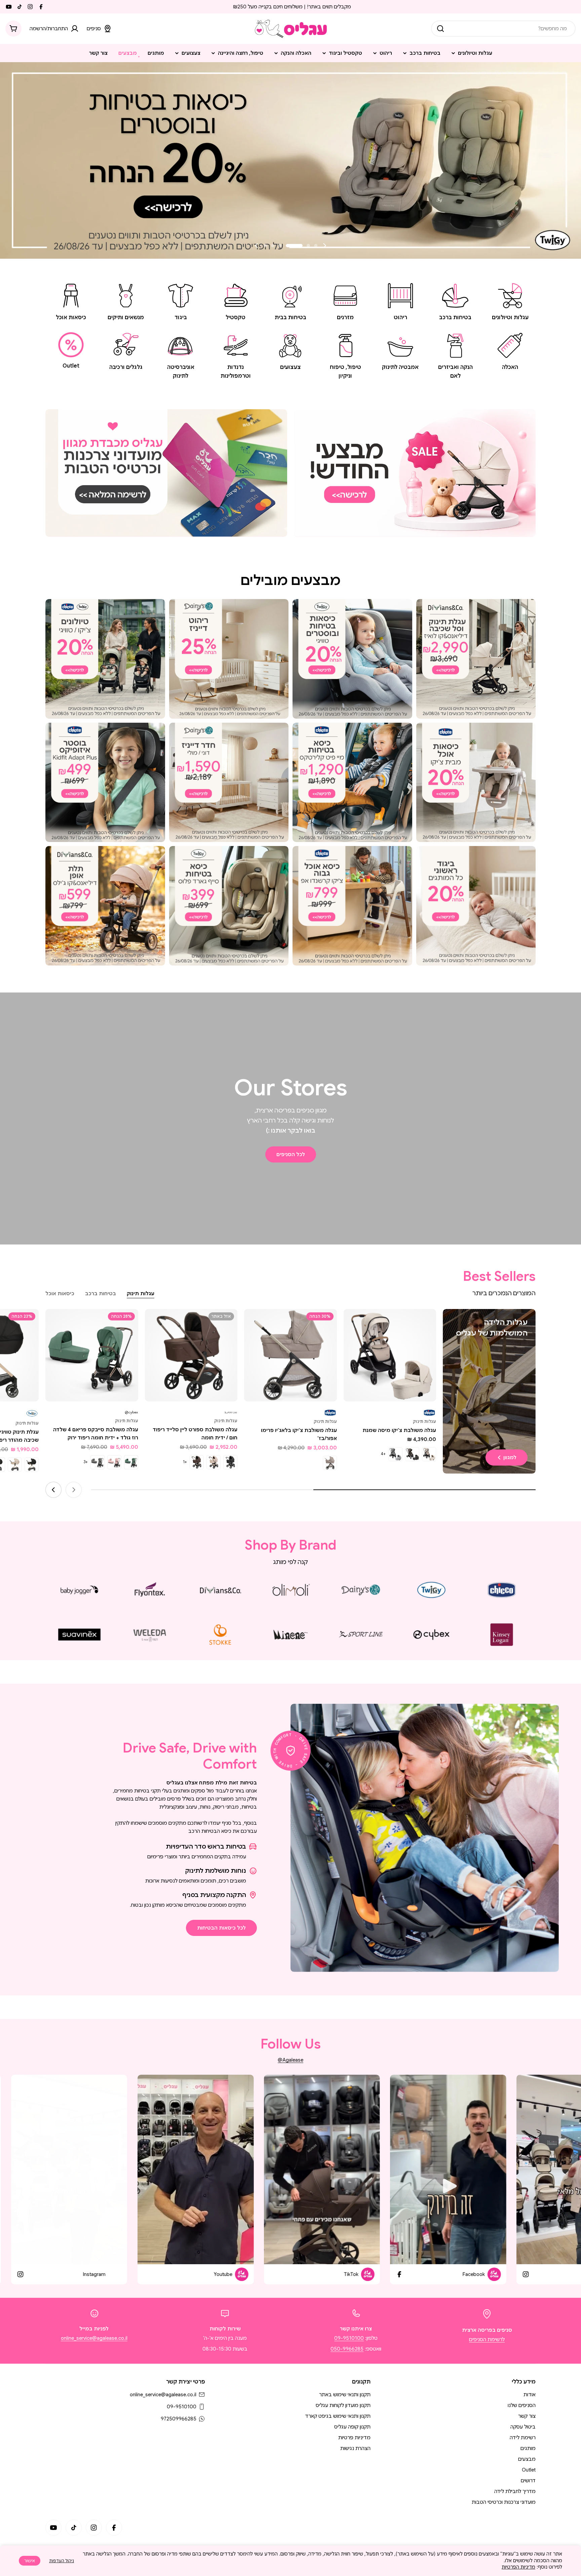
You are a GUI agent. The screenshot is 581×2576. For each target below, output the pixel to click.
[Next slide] (257, 246)
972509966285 (179, 2419)
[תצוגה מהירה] (353, 1324)
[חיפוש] (440, 29)
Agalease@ (290, 2060)
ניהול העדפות (62, 2561)
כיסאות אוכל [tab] (60, 1294)
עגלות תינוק (424, 1421)
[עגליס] (415, 473)
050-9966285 (347, 2349)
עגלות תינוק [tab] (141, 1294)
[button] (316, 246)
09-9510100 (349, 2338)
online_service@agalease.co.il (94, 2338)
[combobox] (503, 29)
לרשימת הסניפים (487, 2339)
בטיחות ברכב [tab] (101, 1294)
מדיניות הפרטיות (518, 2567)
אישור (30, 2561)
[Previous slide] (324, 246)
